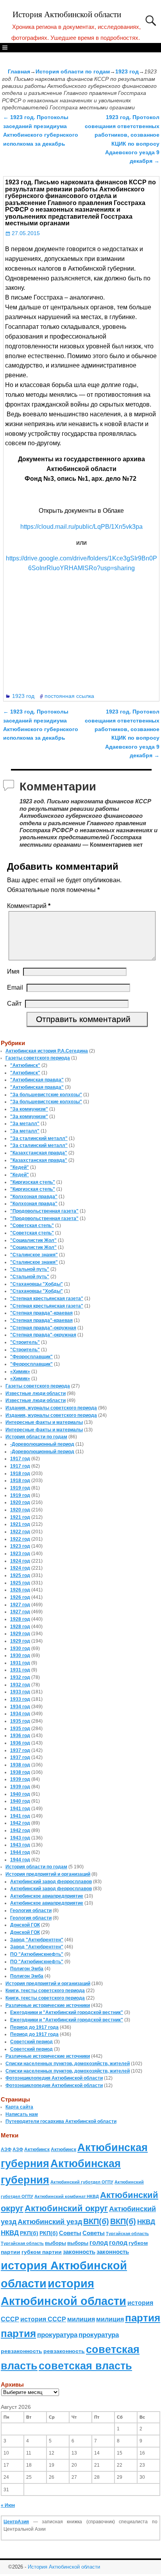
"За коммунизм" (29, 1109)
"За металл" (25, 1124)
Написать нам (22, 2114)
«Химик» (20, 1372)
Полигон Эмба (27, 1969)
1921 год (20, 1517)
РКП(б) (29, 2233)
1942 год (20, 1823)
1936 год (20, 1736)
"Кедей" (20, 1167)
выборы (55, 2243)
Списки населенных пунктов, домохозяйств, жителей (68, 2064)
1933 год (20, 1692)
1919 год (20, 1488)
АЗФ (6, 2150)
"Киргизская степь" (33, 1182)
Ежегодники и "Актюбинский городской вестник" (67, 2012)
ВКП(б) (96, 2221)
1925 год (20, 1575)
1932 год (20, 1677)
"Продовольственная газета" (44, 1211)
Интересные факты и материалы (44, 1422)
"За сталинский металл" (39, 1138)
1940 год (20, 1794)
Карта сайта (19, 2107)
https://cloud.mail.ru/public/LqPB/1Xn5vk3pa (81, 527)
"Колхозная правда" (34, 1197)
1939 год (20, 1779)
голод (99, 2243)
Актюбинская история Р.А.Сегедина (47, 1051)
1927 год (20, 1605)
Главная (19, 71)
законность (79, 2252)
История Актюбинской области (67, 14)
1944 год (20, 1852)
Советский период (31, 2042)
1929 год (20, 1634)
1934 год (20, 1707)
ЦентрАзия (16, 2522)
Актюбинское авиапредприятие (47, 1896)
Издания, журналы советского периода (51, 1408)
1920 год (20, 1502)
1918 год (20, 1474)
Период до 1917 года (34, 2027)
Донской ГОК (25, 1925)
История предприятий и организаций (48, 1874)
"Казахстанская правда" (39, 1153)
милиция (81, 2319)
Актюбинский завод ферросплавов (51, 1882)
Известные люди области (36, 1393)
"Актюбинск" (25, 1065)
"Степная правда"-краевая (41, 1313)
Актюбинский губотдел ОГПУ (82, 2182)
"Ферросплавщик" (31, 1357)
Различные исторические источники (48, 2005)
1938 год (20, 1765)
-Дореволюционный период (42, 1444)
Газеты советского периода (38, 1058)
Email (15, 987)
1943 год (20, 1838)
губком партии (42, 2252)
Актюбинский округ (66, 2208)
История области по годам (73, 71)
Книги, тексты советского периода (45, 1991)
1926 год (20, 1590)
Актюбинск (37, 2150)
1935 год (20, 1721)
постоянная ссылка (69, 696)
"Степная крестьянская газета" (47, 1299)
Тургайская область (127, 2233)
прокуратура (57, 2335)
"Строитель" (25, 1342)
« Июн (8, 2505)
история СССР (43, 2319)
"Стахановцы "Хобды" (37, 1284)
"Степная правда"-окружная (43, 1328)
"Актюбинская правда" (37, 1080)
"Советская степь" (32, 1226)
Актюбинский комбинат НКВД (67, 2196)
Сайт (14, 1003)
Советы (70, 2233)
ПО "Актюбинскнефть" (37, 1954)
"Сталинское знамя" (34, 1255)
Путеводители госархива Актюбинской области (61, 2121)
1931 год (20, 1663)
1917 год (20, 1459)
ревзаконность (21, 2351)
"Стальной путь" (30, 1269)
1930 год (20, 1648)
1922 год (20, 1532)
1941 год (20, 1809)
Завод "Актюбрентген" (37, 1940)
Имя (13, 971)
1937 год (20, 1750)
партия (143, 2318)
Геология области (31, 1911)
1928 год (20, 1619)
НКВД (146, 2222)
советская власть (85, 2366)
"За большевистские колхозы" (46, 1095)
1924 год (20, 1561)
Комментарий (29, 906)
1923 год (127, 71)
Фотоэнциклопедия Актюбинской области (54, 2078)
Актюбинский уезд (50, 2222)
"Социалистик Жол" (33, 1240)
